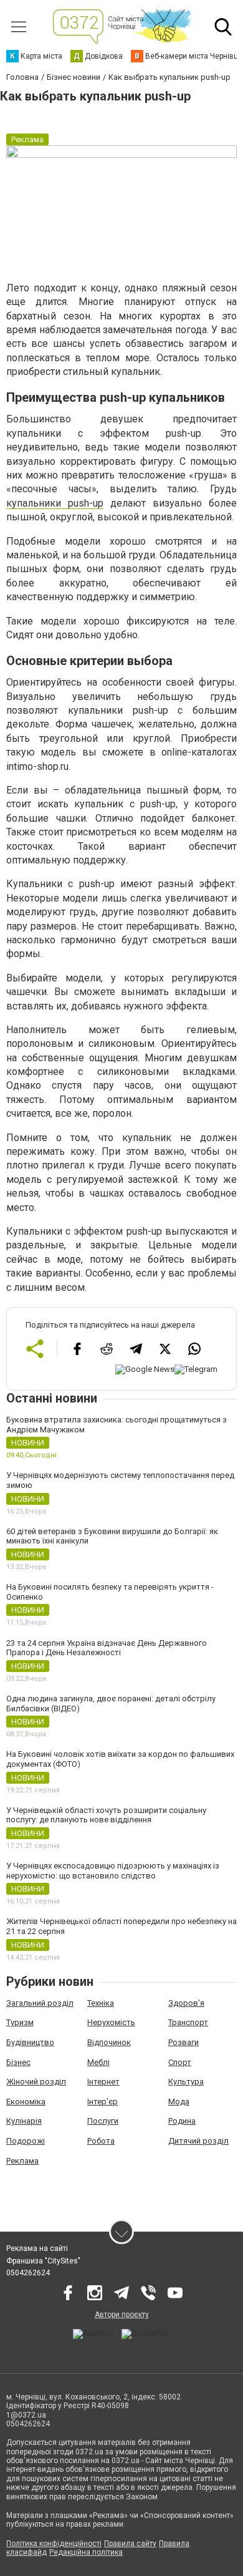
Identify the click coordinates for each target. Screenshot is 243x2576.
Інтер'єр (102, 2102)
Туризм (20, 2022)
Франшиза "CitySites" (43, 2261)
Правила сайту (130, 2544)
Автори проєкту (122, 2315)
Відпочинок (109, 2042)
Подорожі (26, 2141)
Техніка (101, 2003)
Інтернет (103, 2082)
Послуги (103, 2121)
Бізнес (18, 2062)
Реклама (22, 2161)
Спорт (180, 2062)
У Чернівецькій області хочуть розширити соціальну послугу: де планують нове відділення (106, 1815)
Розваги (183, 2042)
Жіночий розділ (36, 2082)
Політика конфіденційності (54, 2544)
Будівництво (30, 2042)
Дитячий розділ (198, 2141)
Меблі (98, 2062)
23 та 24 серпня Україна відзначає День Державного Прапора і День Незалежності (107, 1648)
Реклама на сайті (37, 2248)
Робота (101, 2141)
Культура (186, 2082)
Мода (179, 2102)
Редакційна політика (86, 2552)
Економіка (26, 2102)
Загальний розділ (40, 2003)
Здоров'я (186, 2003)
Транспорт (188, 2022)
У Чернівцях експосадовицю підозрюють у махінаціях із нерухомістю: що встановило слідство (113, 1871)
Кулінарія (24, 2121)
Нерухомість (111, 2022)
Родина (182, 2121)
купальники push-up (55, 503)
